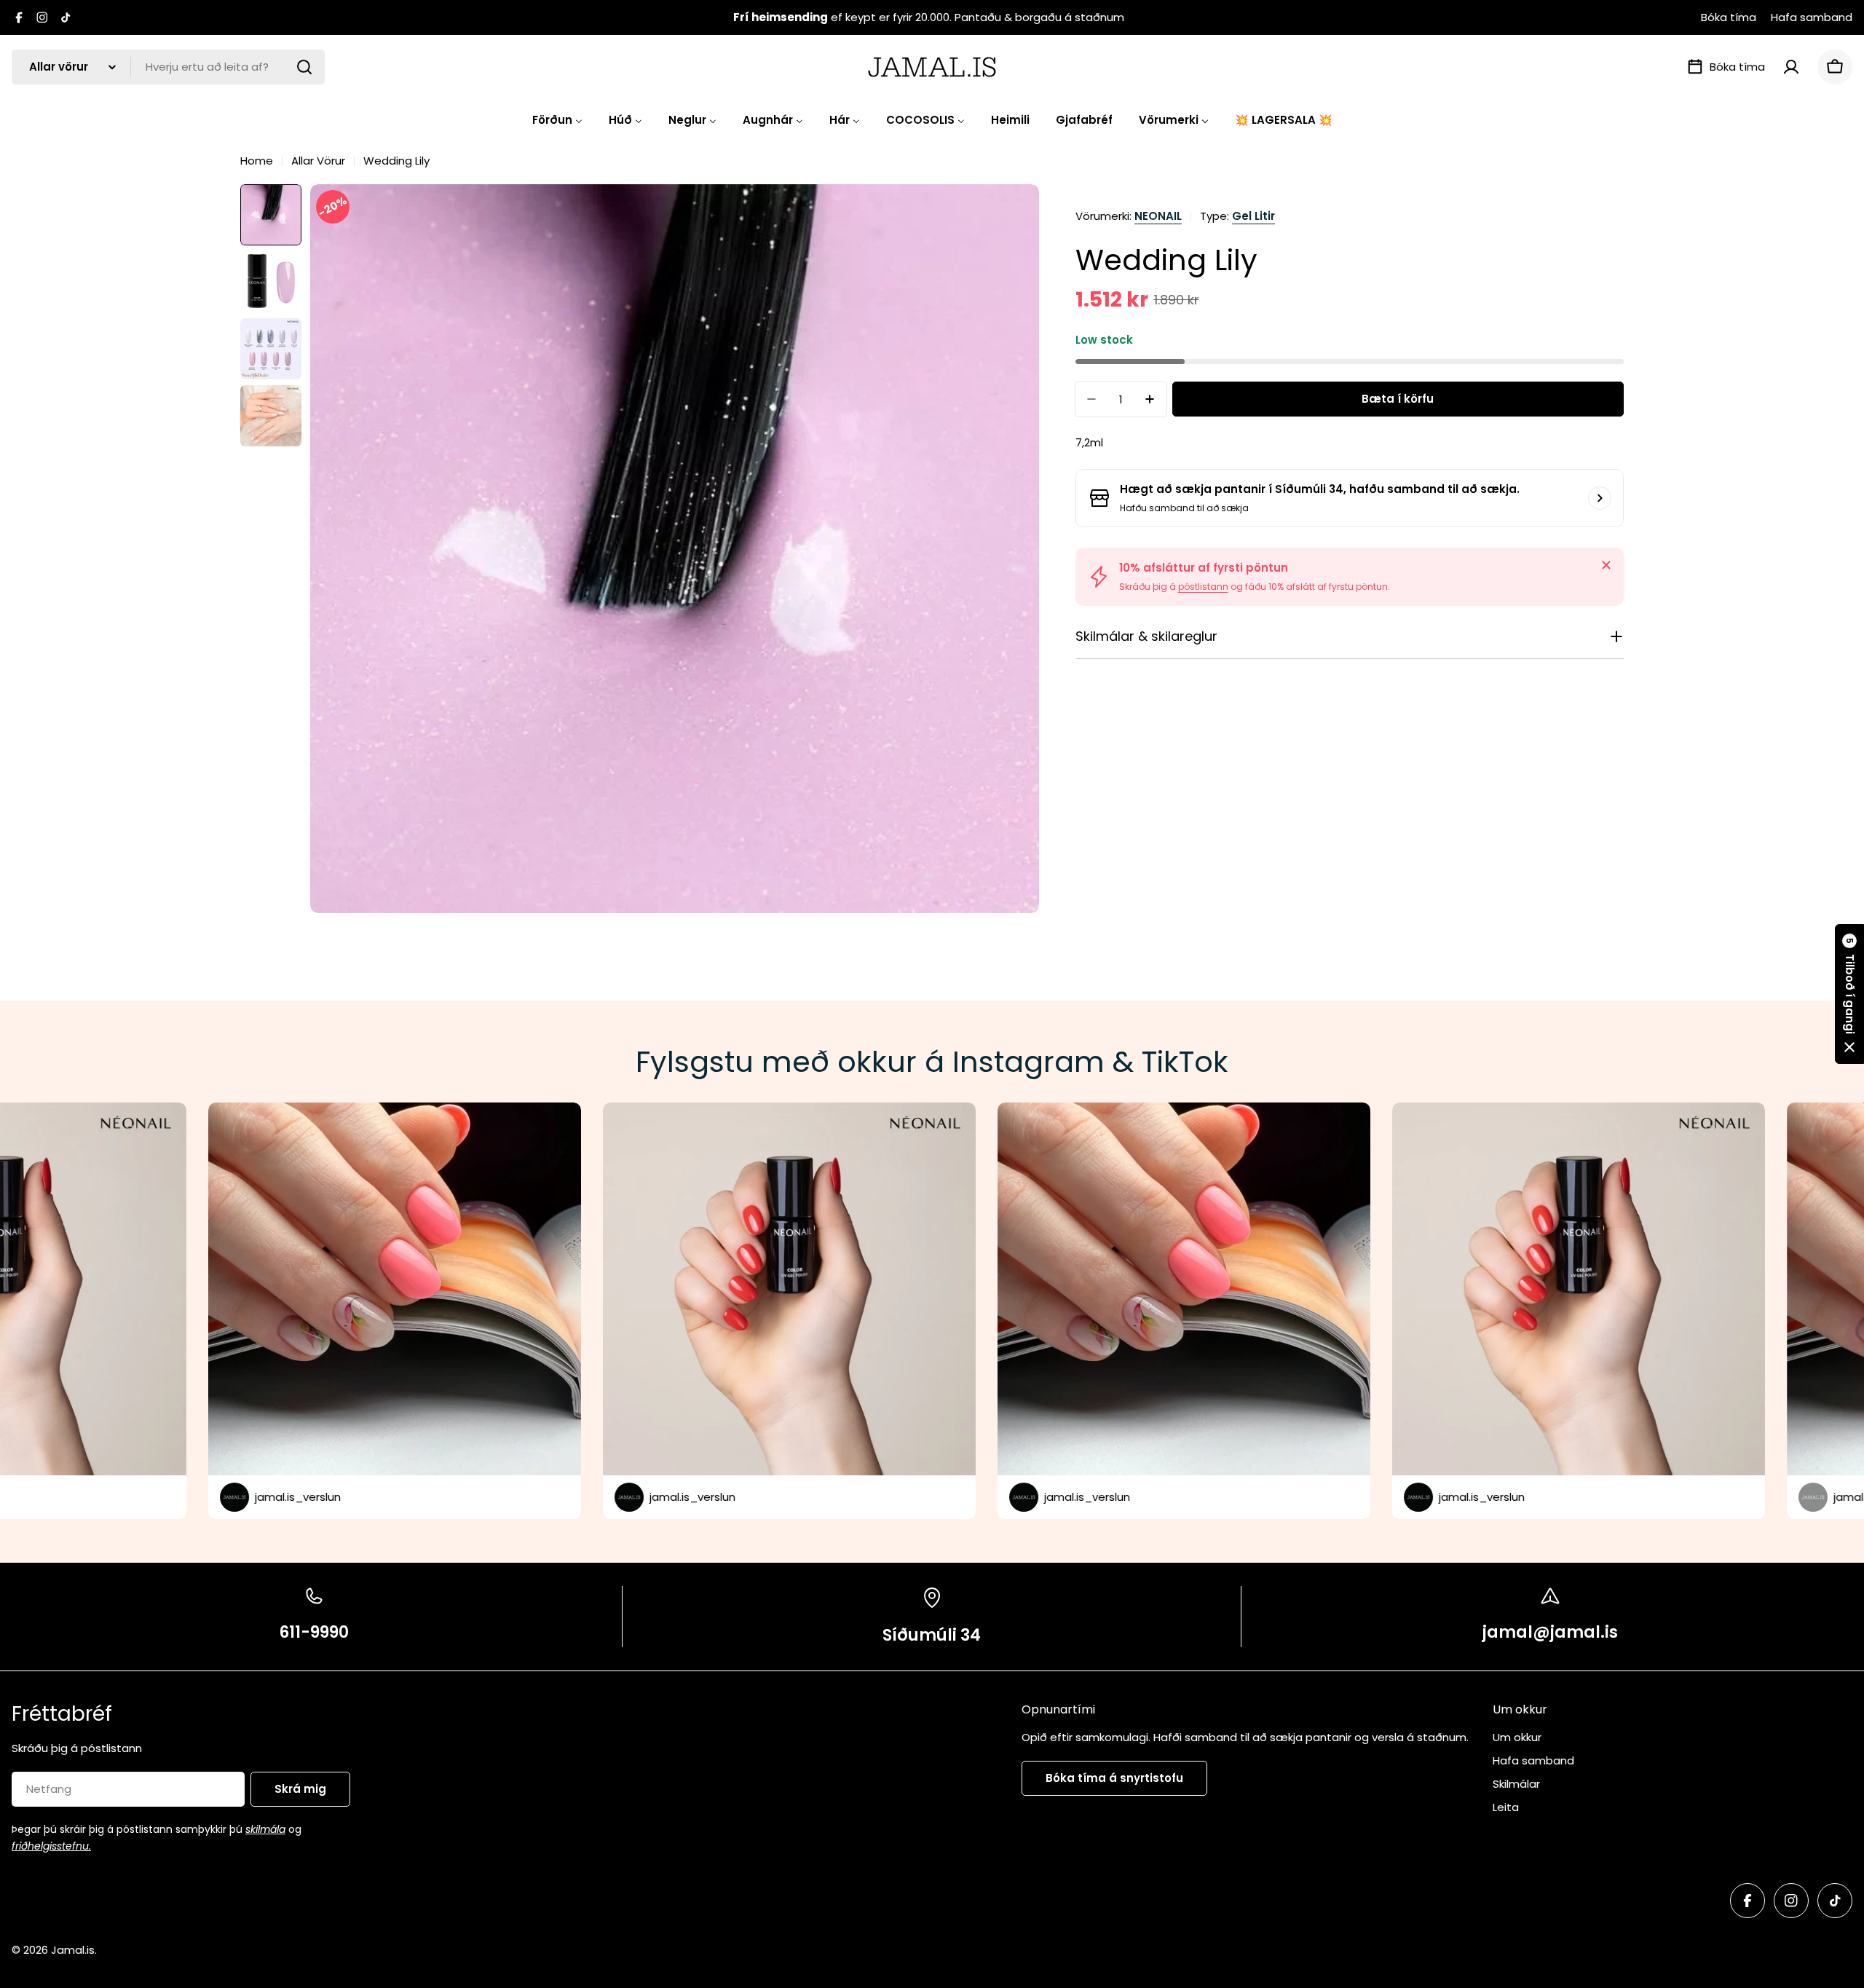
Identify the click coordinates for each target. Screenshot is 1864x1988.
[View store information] (1600, 498)
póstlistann (1203, 587)
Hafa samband (1812, 17)
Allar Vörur (318, 161)
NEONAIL (1158, 216)
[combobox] (168, 67)
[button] (1849, 994)
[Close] (1606, 565)
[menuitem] (557, 120)
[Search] (304, 67)
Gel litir (1253, 216)
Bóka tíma (1729, 17)
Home (257, 161)
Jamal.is (73, 1950)
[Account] (1791, 67)
